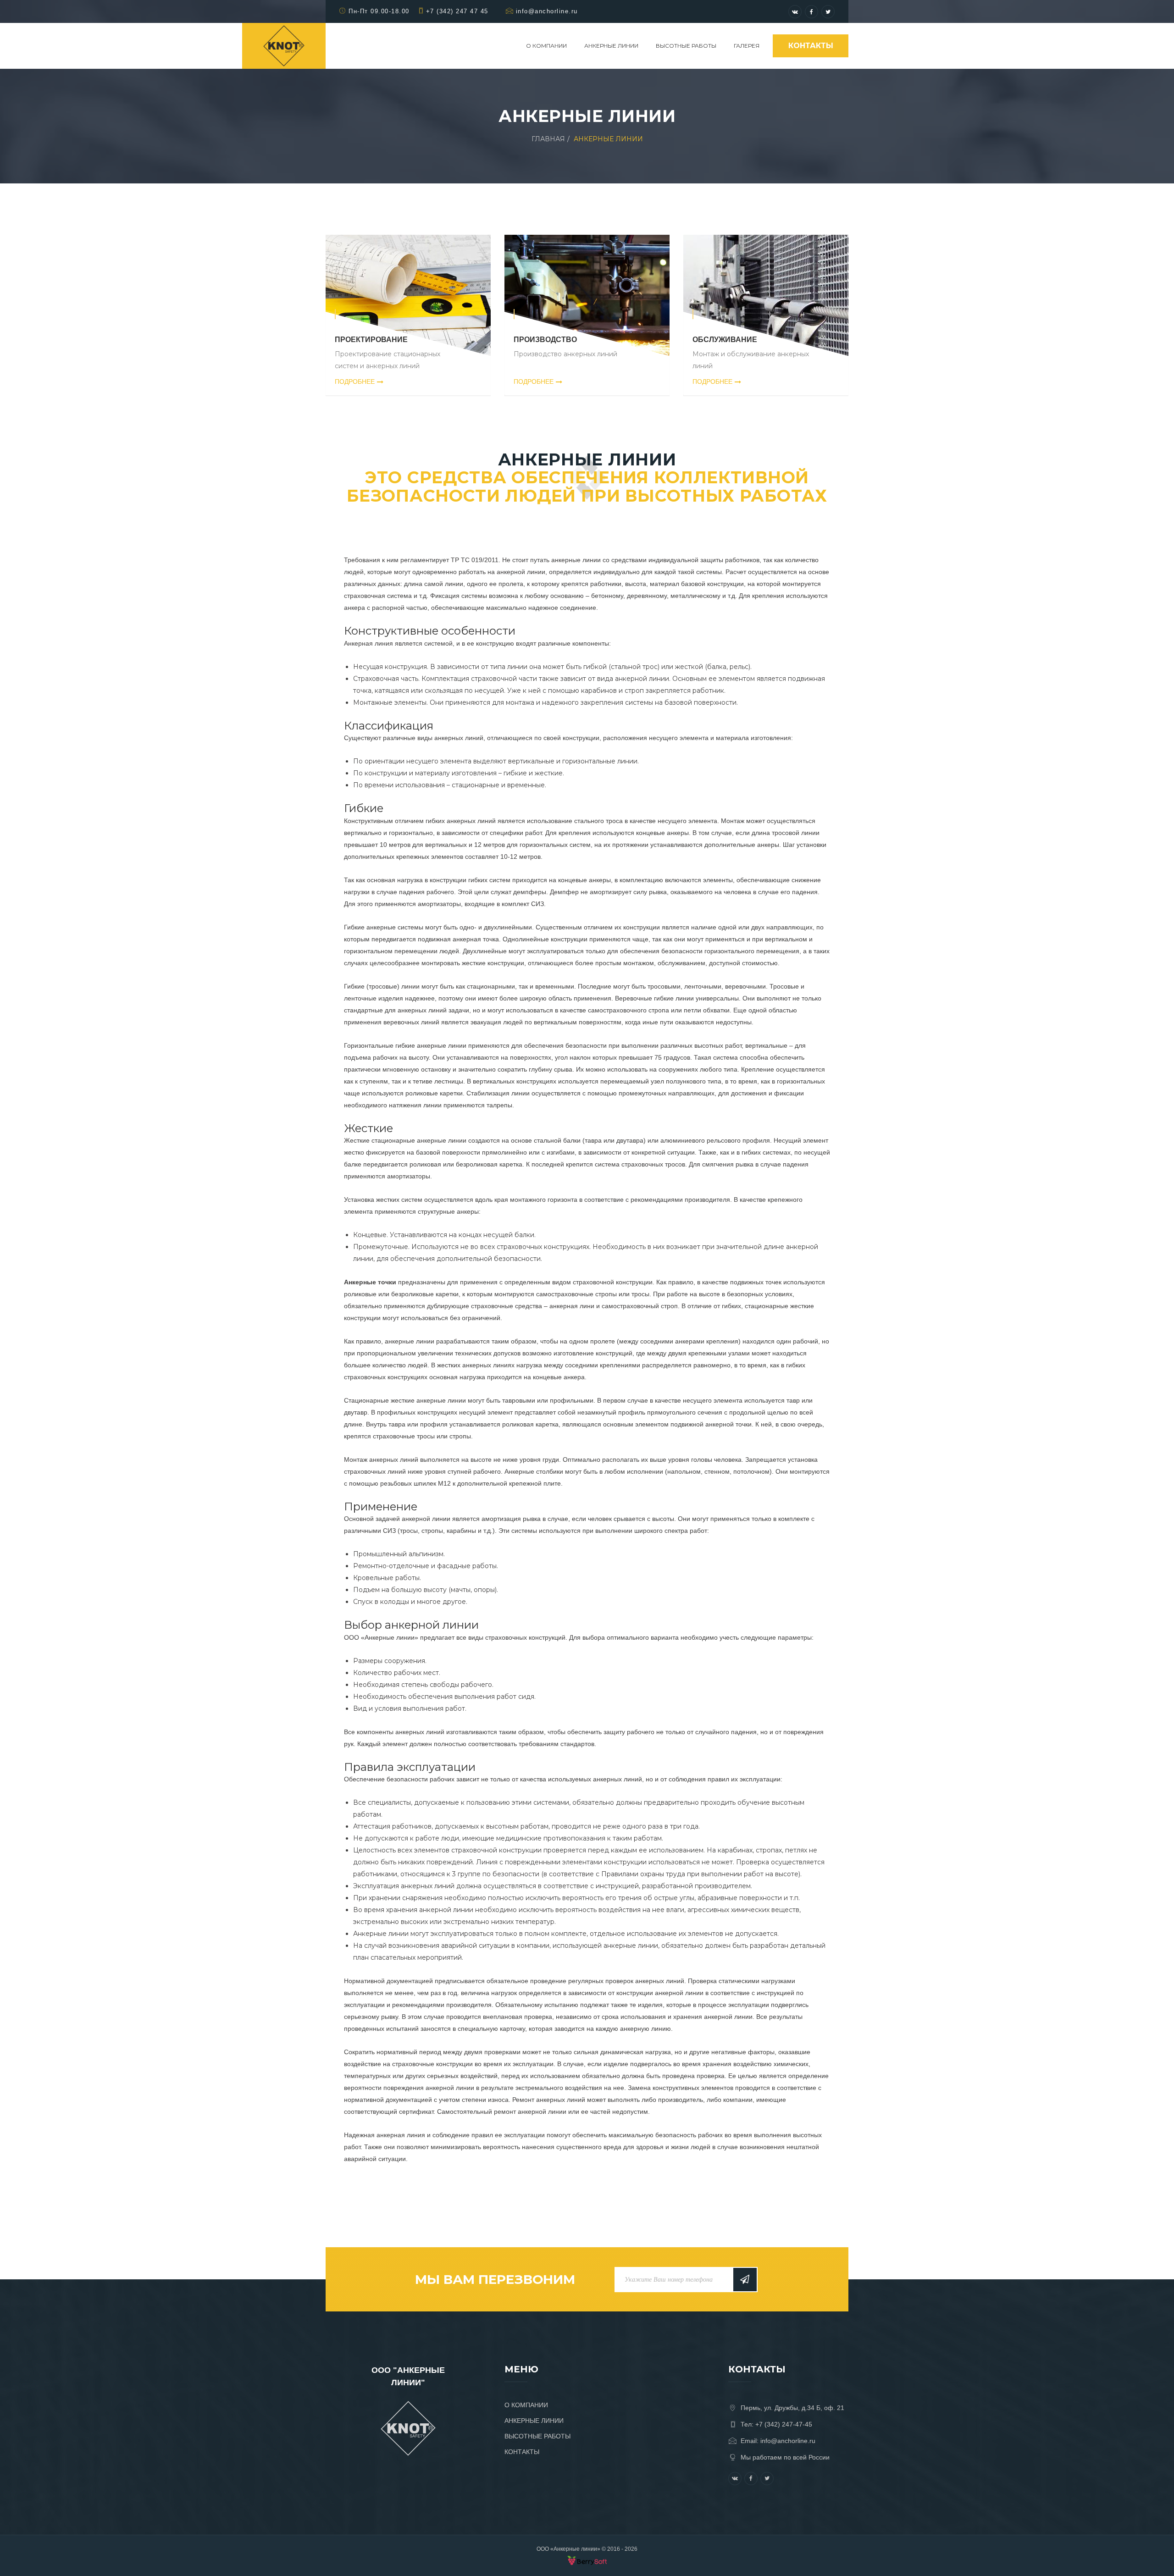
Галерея (747, 46)
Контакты (811, 46)
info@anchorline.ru (547, 11)
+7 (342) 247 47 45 (457, 11)
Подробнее (355, 381)
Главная (548, 139)
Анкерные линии (611, 46)
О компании (546, 46)
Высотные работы (686, 46)
